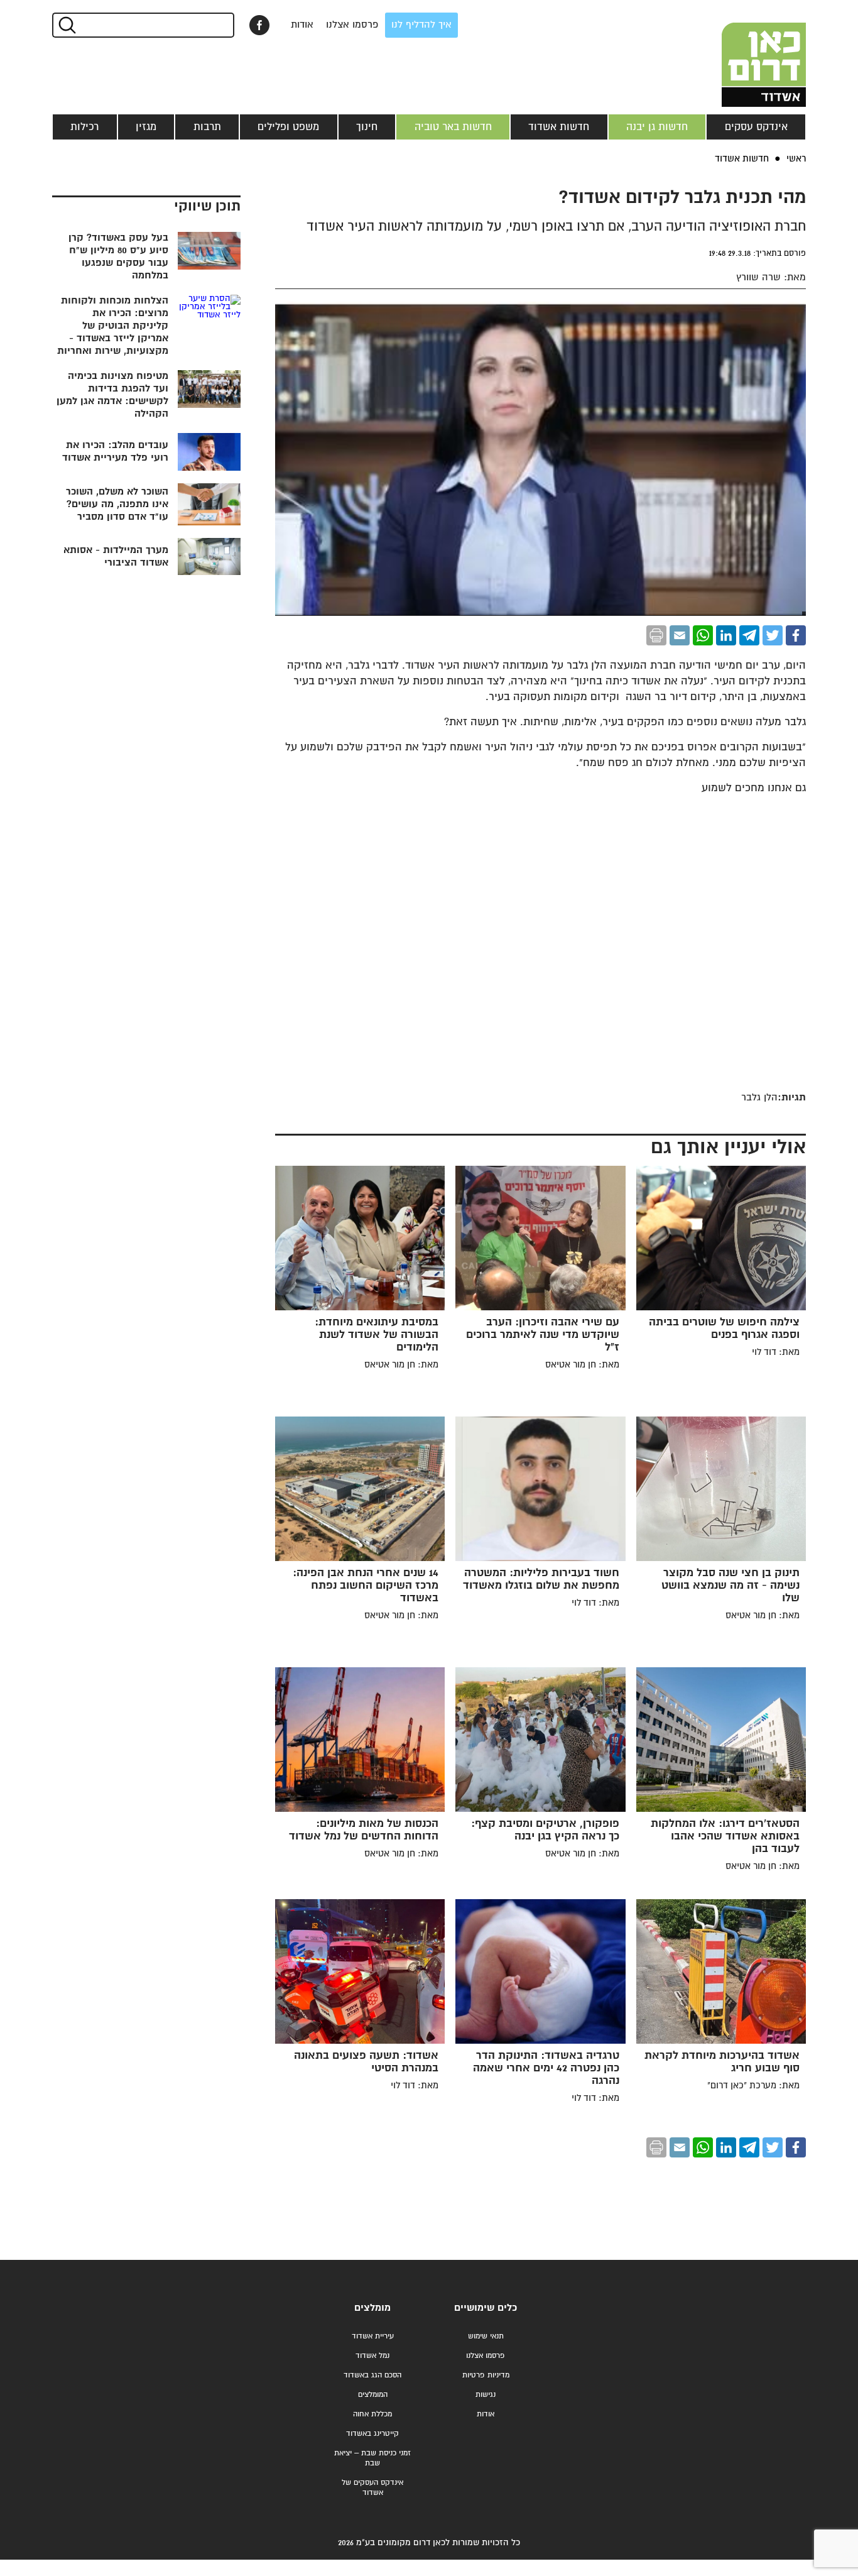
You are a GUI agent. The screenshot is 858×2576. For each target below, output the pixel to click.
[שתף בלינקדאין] (726, 635)
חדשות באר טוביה (453, 127)
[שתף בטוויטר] (773, 635)
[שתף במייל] (680, 635)
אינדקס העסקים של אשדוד (372, 2488)
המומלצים (373, 2395)
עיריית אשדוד (373, 2336)
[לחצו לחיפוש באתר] (66, 25)
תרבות (207, 127)
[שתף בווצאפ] (703, 635)
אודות (302, 25)
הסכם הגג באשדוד (372, 2375)
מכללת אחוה (372, 2414)
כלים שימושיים (486, 2308)
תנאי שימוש (486, 2336)
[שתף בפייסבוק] (259, 25)
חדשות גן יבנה (657, 127)
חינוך (367, 127)
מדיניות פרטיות (486, 2375)
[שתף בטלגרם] (749, 635)
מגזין (146, 127)
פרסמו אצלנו (352, 25)
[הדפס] (656, 635)
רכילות (84, 127)
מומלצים (372, 2308)
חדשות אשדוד (559, 127)
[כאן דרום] (743, 53)
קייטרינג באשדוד (372, 2434)
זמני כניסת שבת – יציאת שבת (372, 2458)
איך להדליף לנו (421, 25)
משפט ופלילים (288, 127)
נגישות (486, 2395)
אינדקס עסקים (756, 127)
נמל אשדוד (372, 2356)
